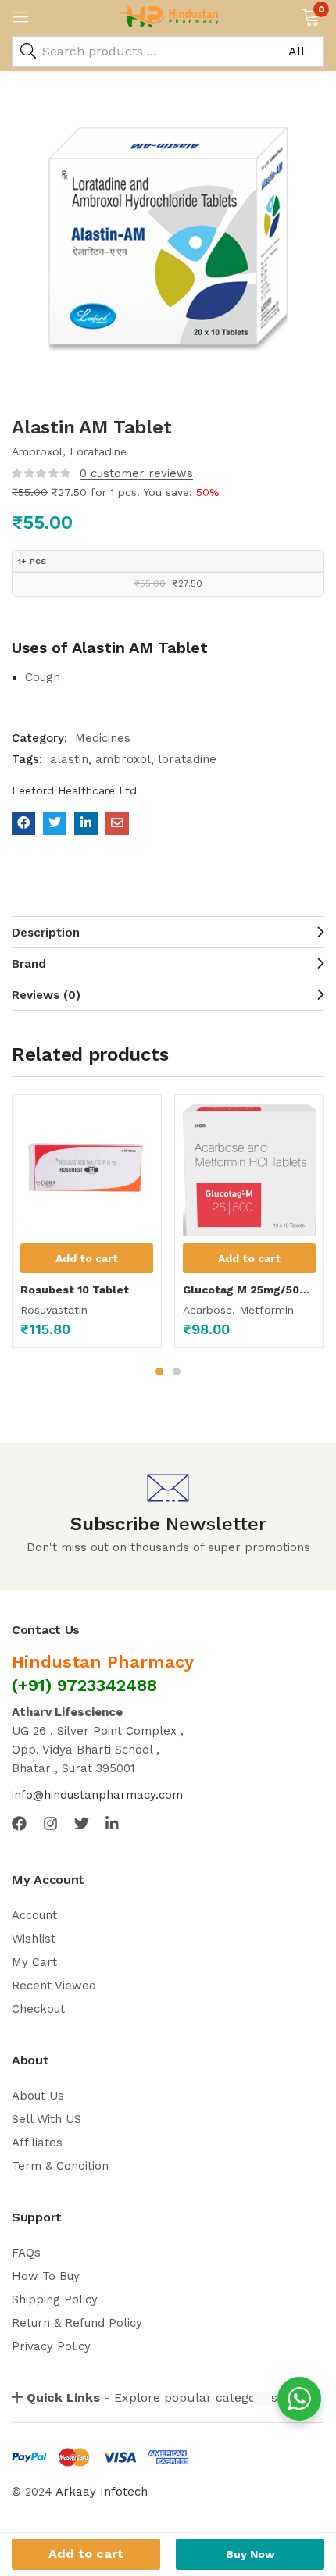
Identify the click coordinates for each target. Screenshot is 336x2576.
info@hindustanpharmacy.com (97, 1795)
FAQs (26, 2253)
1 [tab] (159, 1372)
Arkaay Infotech (102, 2492)
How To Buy (46, 2276)
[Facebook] (19, 1823)
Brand (29, 964)
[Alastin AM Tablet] (23, 823)
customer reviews (136, 473)
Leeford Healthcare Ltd (74, 790)
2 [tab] (177, 1372)
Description (46, 933)
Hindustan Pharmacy (103, 1662)
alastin (69, 759)
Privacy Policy (51, 2346)
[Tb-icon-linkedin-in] (113, 1823)
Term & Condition (60, 2166)
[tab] (168, 932)
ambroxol (123, 759)
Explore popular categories (152, 2398)
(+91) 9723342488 (84, 1685)
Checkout (38, 2009)
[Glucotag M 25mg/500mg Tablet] (249, 1169)
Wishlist (34, 1939)
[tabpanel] (87, 1227)
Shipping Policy (55, 2299)
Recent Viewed (54, 1986)
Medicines (103, 738)
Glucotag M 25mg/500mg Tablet (249, 1290)
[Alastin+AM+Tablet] (55, 823)
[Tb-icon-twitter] (82, 1823)
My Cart (34, 1962)
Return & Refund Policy (77, 2323)
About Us (38, 2096)
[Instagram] (50, 1823)
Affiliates (37, 2143)
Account (34, 1915)
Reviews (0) (46, 995)
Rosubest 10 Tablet (75, 1290)
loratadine (187, 759)
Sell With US (46, 2119)
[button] (311, 16)
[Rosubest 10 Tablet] (87, 1169)
